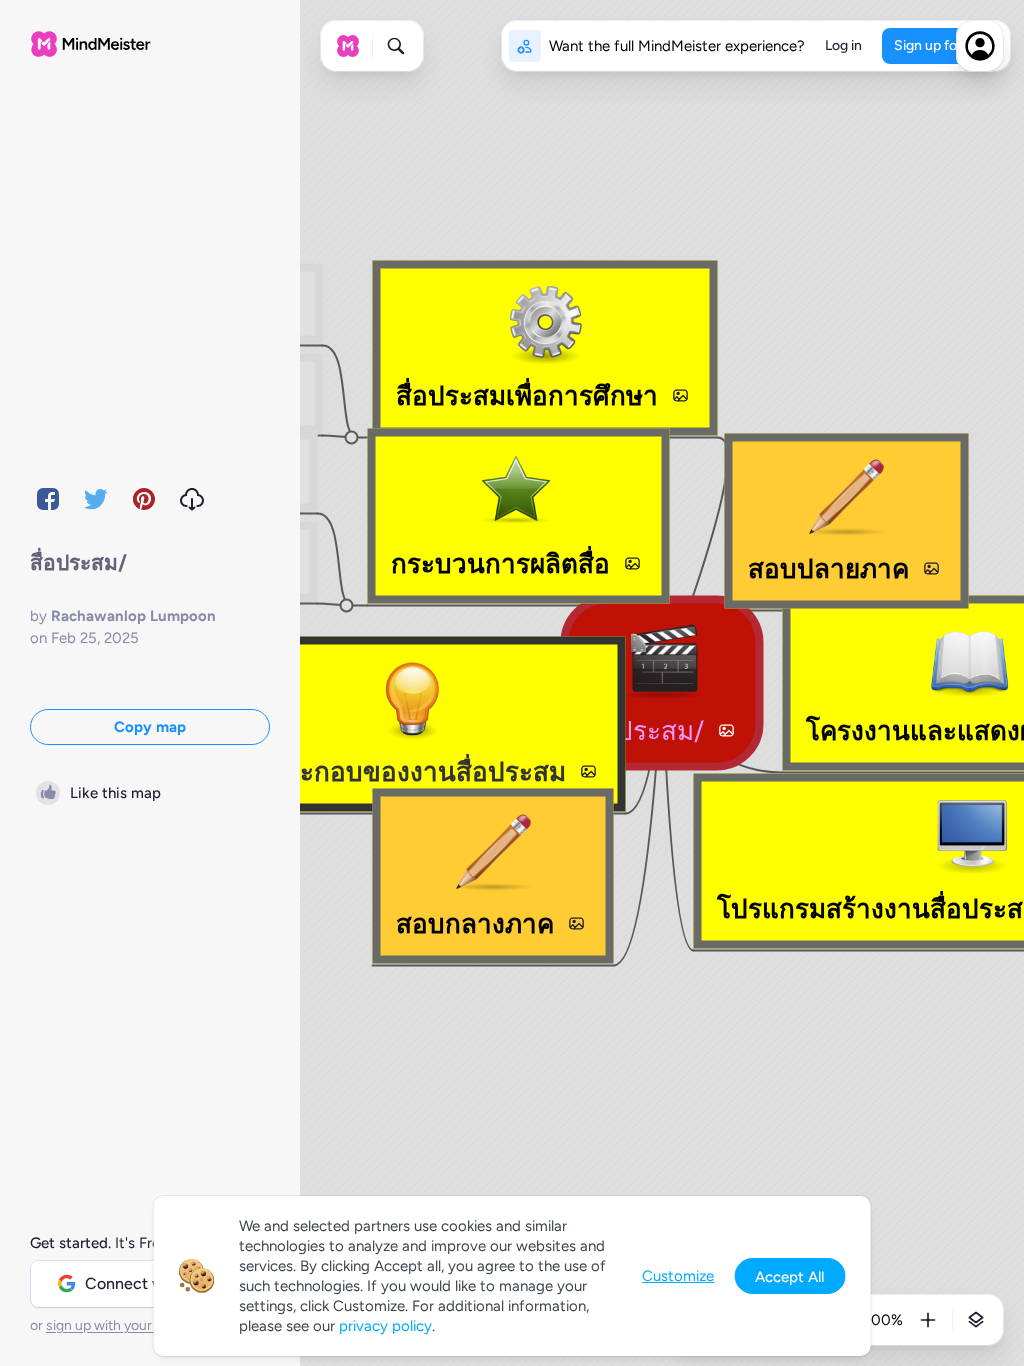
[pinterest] (144, 499)
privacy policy (385, 1326)
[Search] (396, 46)
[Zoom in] (928, 1320)
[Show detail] (976, 1320)
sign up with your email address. (145, 1325)
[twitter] (96, 499)
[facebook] (48, 499)
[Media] (726, 731)
